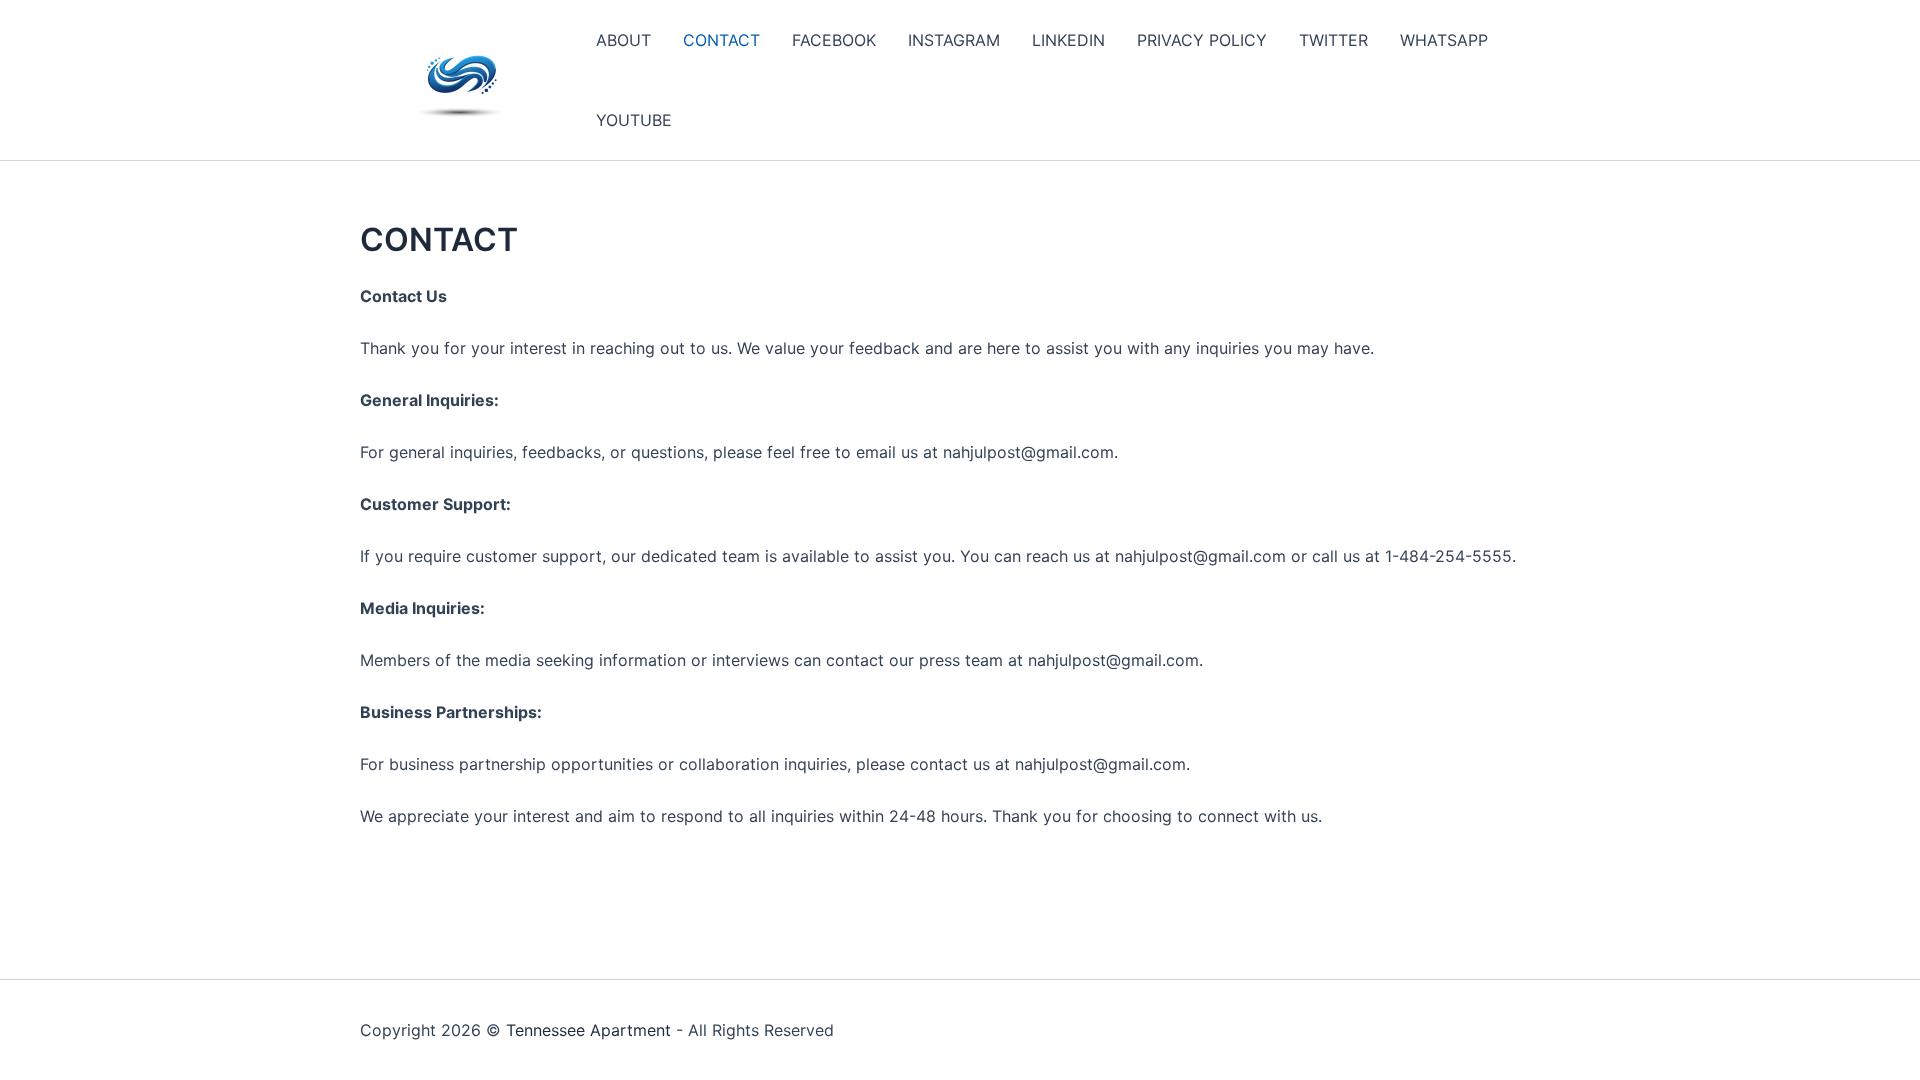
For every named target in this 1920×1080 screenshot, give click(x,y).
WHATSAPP (1444, 40)
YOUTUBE (634, 120)
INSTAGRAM (954, 40)
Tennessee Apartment (588, 1030)
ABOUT (623, 40)
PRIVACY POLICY (1202, 40)
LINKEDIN (1068, 40)
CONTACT (721, 40)
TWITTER (1333, 40)
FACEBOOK (834, 40)
